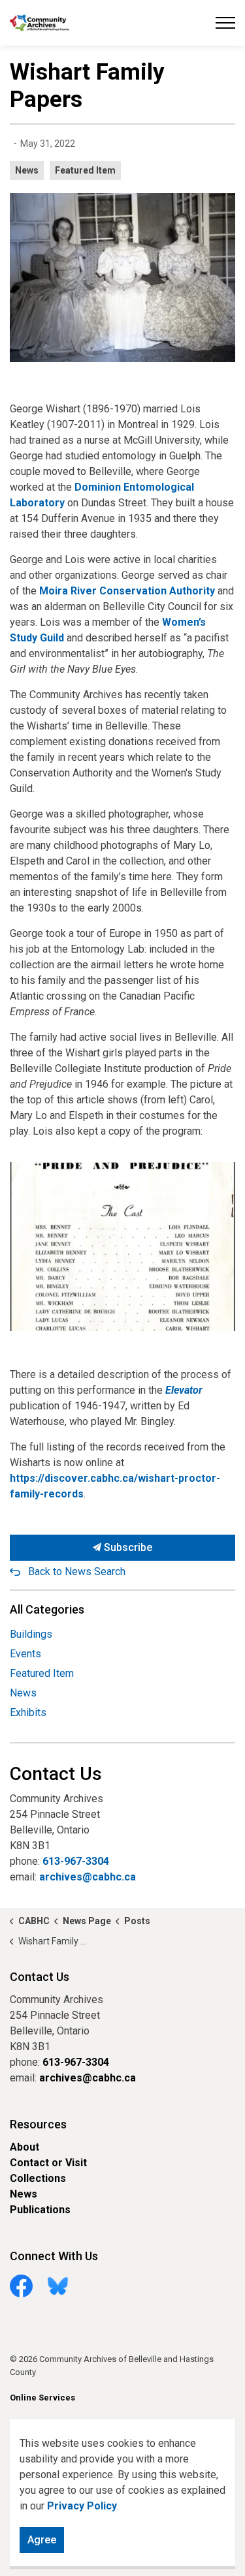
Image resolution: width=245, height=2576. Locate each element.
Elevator (184, 1390)
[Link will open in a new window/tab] (122, 1247)
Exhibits (28, 1712)
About (24, 2147)
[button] (122, 278)
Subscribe (127, 1547)
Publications (40, 2210)
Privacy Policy (82, 2506)
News (27, 170)
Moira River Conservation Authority (127, 591)
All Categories (47, 1609)
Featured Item (85, 170)
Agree (42, 2540)
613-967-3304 (76, 1861)
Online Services (42, 2398)
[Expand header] (225, 23)
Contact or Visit (48, 2163)
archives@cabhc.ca (88, 1877)
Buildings (31, 1634)
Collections (38, 2178)
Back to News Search (77, 1572)
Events (25, 1654)
